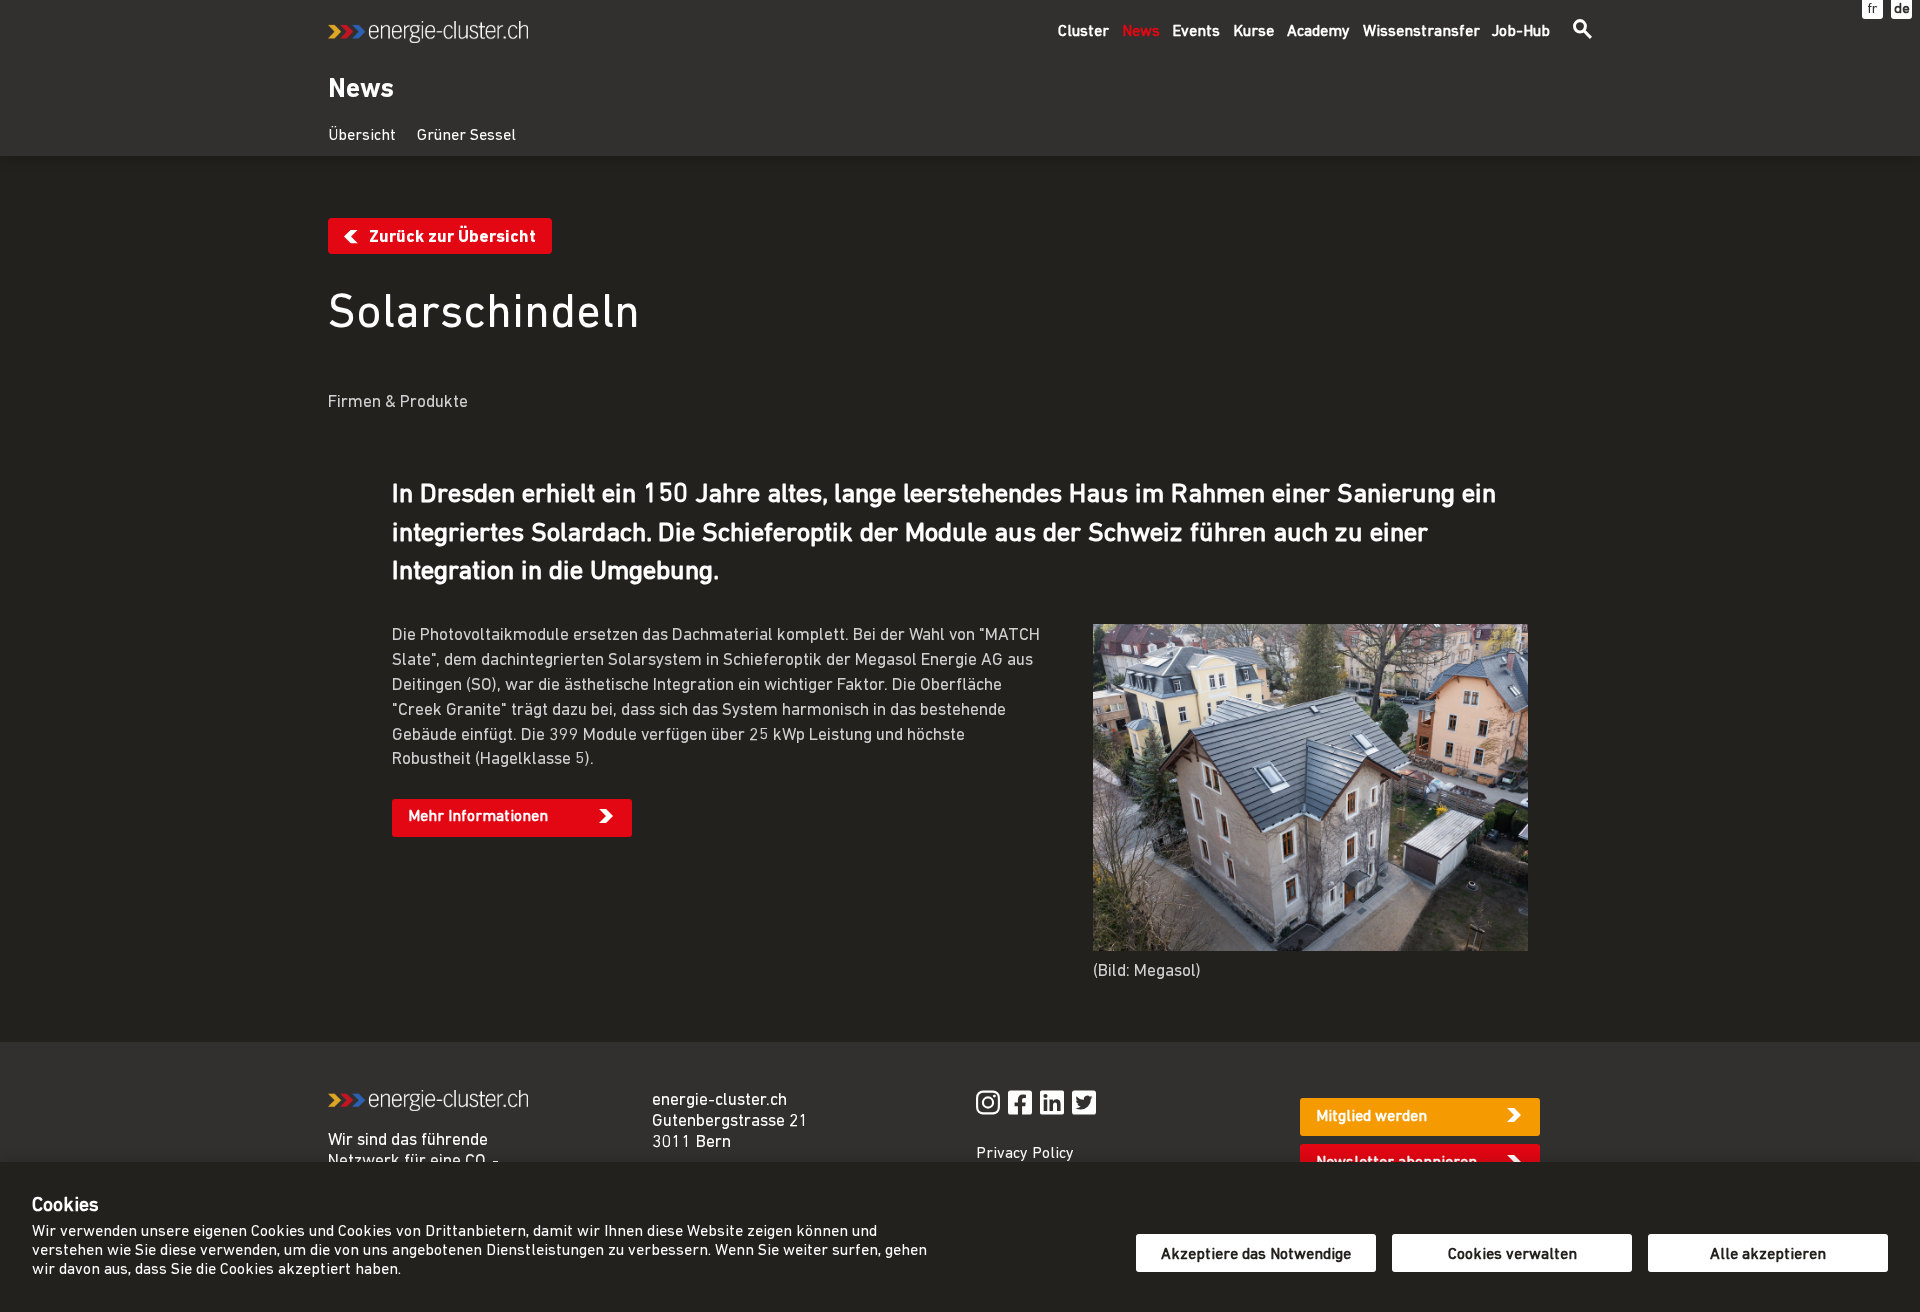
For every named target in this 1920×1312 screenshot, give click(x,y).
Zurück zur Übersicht (452, 237)
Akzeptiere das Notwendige (1256, 1255)
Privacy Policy (1025, 1154)
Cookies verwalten (1512, 1255)
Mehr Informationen (478, 817)
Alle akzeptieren (1768, 1255)
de (1902, 9)
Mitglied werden (1371, 1117)
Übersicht (362, 136)
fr (1872, 9)
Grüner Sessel (466, 136)
